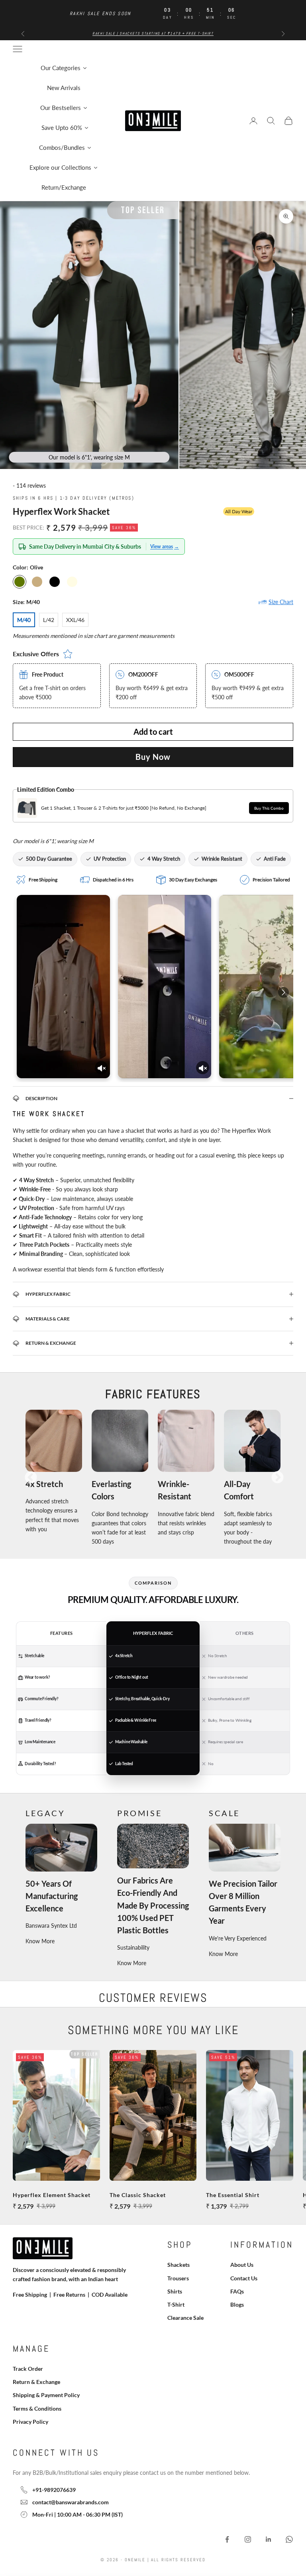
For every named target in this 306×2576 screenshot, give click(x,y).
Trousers (178, 2278)
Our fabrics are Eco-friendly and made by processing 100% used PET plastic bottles (153, 1905)
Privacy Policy (30, 2422)
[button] (99, 546)
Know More (40, 1941)
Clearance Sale (185, 2318)
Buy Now (153, 757)
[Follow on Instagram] (248, 2539)
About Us (242, 2265)
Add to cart (153, 732)
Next (277, 1478)
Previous (31, 1478)
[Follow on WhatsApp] (289, 2539)
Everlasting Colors (111, 1490)
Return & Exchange (36, 2382)
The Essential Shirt (233, 2195)
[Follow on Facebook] (227, 2539)
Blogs (237, 2304)
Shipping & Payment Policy (46, 2395)
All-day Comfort (239, 1490)
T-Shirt (176, 2304)
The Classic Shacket (138, 2195)
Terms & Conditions (37, 2408)
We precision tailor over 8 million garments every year (243, 1902)
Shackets (178, 2265)
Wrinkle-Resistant (175, 1490)
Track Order (28, 2369)
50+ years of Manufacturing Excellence (52, 1896)
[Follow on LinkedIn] (269, 2539)
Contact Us (244, 2278)
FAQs (237, 2291)
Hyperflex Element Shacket (52, 2195)
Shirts (175, 2291)
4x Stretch (44, 1484)
